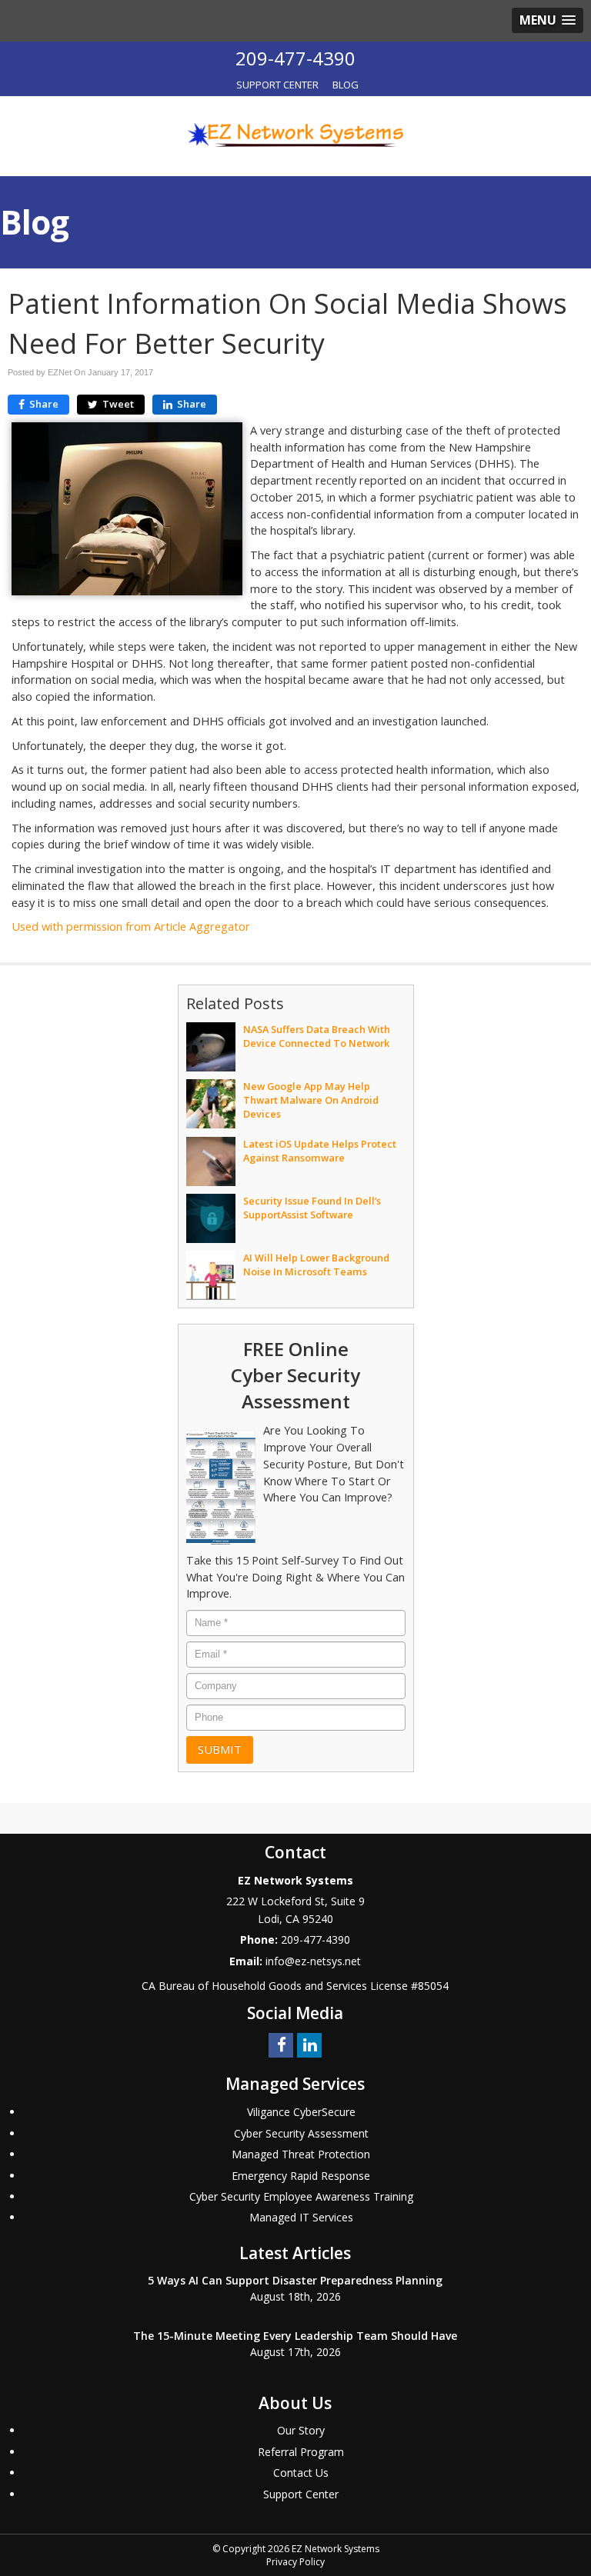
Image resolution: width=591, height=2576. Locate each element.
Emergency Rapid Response (301, 2176)
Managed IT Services (301, 2217)
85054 (433, 1986)
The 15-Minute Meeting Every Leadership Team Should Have (295, 2336)
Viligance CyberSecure (301, 2112)
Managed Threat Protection (301, 2154)
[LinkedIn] (309, 2044)
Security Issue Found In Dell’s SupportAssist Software (312, 1208)
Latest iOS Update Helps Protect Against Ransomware (320, 1151)
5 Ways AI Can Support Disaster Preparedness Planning (295, 2280)
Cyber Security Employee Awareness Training (301, 2196)
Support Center (277, 85)
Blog (346, 85)
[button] (548, 20)
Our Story (301, 2430)
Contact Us (301, 2473)
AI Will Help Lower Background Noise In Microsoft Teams (316, 1265)
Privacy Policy (295, 2562)
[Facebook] (281, 2044)
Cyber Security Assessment (301, 2133)
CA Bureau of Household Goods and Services (254, 1986)
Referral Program (301, 2452)
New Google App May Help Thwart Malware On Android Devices (311, 1100)
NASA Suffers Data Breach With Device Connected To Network (317, 1036)
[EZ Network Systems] (295, 135)
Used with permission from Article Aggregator (131, 926)
